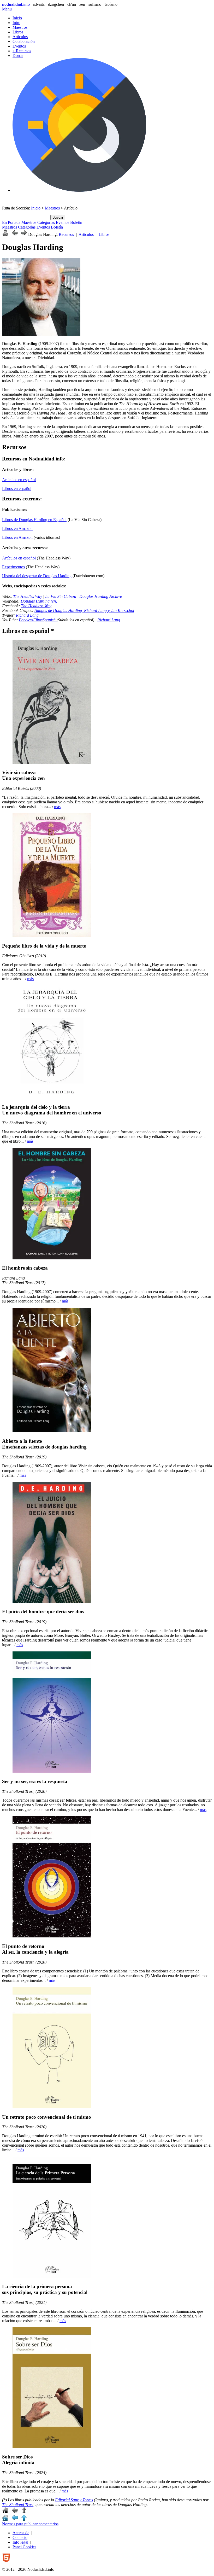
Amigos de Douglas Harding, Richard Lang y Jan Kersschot (84, 611)
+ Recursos (22, 51)
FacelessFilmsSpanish (38, 620)
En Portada (11, 222)
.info (16, 4)
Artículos (20, 37)
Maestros (20, 27)
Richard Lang (27, 615)
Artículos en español (19, 480)
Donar (18, 56)
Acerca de (21, 2533)
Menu (7, 9)
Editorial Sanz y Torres (74, 2500)
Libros (18, 32)
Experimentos (13, 567)
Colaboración (24, 41)
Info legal (20, 2542)
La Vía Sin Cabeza (61, 596)
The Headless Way (36, 606)
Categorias (46, 222)
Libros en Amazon (17, 528)
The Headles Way (28, 596)
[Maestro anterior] (15, 234)
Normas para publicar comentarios (30, 2524)
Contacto (20, 2537)
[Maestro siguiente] (24, 234)
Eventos (19, 46)
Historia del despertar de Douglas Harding (37, 576)
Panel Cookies (24, 2547)
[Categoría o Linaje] (5, 234)
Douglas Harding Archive (101, 596)
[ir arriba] (24, 2512)
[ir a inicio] (5, 2512)
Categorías (27, 227)
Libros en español (17, 489)
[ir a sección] (15, 2512)
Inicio (17, 18)
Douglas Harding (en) (39, 601)
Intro (16, 23)
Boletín (76, 222)
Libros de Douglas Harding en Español (34, 520)
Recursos (66, 234)
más (57, 807)
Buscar (58, 217)
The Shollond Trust (18, 2505)
